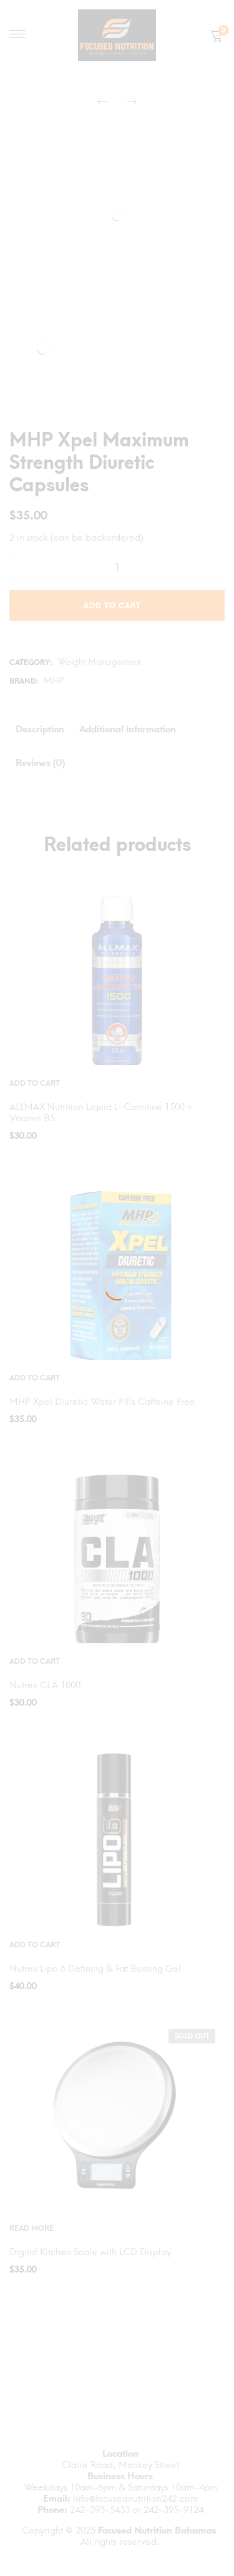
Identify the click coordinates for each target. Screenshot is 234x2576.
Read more (32, 2228)
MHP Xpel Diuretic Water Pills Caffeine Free (102, 1402)
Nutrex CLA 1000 (45, 1685)
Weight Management (99, 662)
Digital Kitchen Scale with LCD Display (90, 2252)
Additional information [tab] (128, 729)
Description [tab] (40, 729)
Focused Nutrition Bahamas (157, 2530)
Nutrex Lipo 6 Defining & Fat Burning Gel (95, 1969)
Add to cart (112, 606)
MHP (54, 681)
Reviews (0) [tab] (40, 763)
